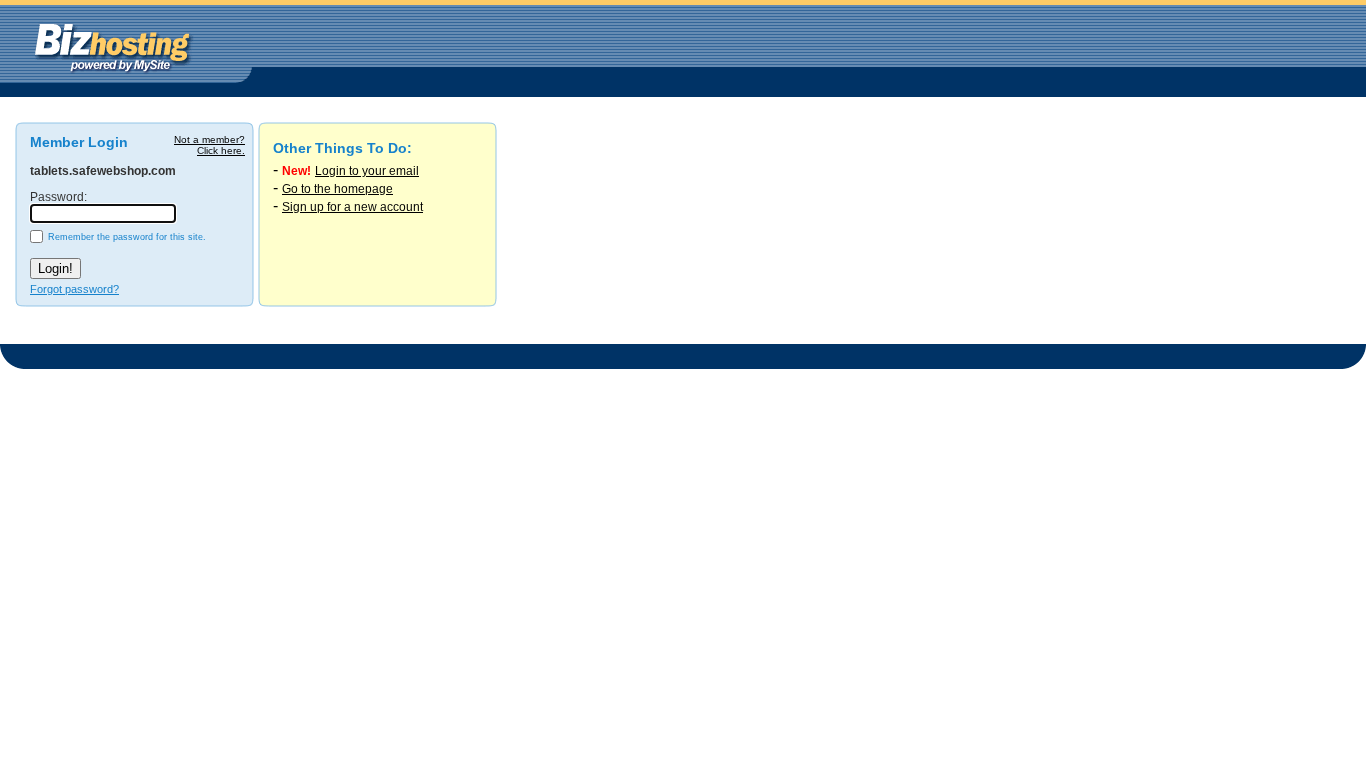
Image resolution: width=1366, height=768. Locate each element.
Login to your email (367, 171)
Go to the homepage (337, 189)
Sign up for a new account (352, 207)
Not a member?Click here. (209, 145)
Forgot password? (74, 289)
